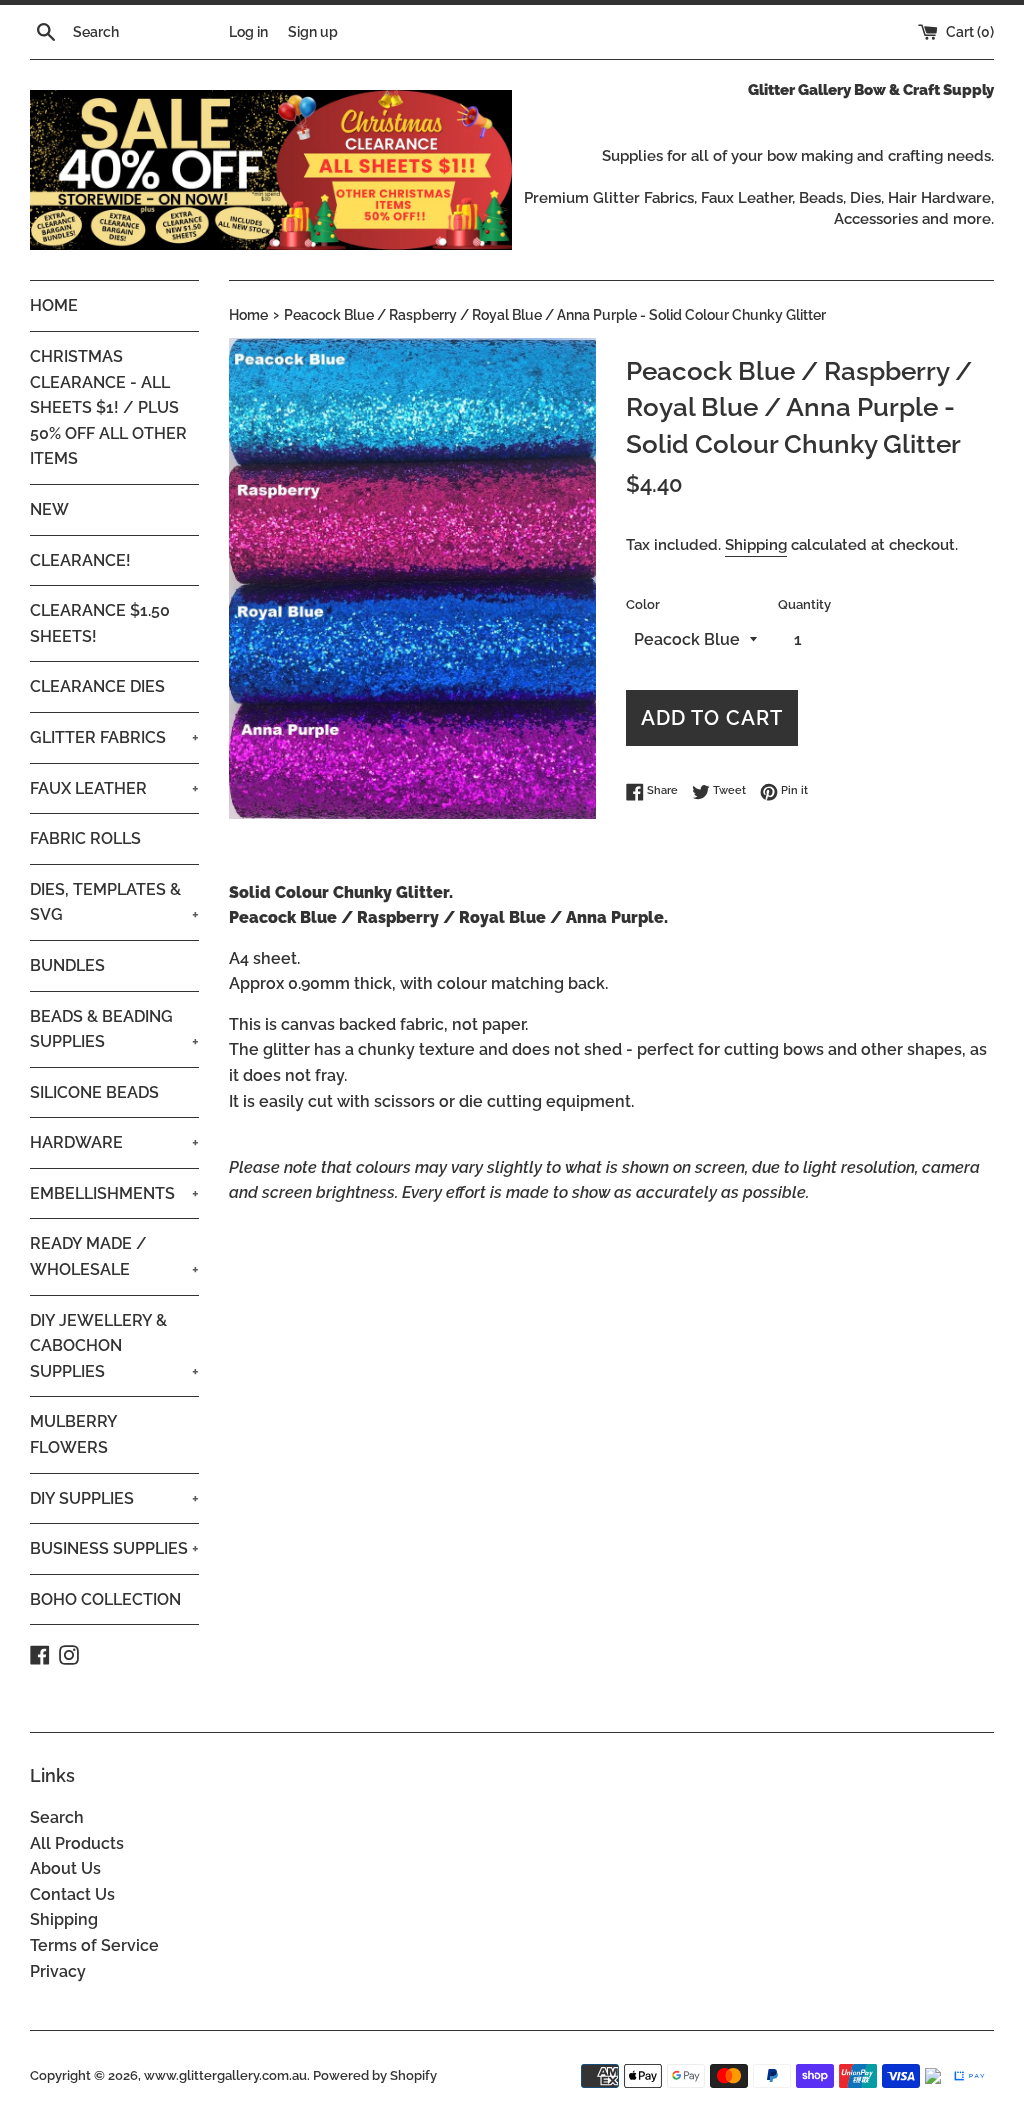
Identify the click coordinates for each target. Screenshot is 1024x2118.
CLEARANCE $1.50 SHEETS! (100, 623)
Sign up (313, 31)
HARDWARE (114, 1142)
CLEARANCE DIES (97, 686)
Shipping (756, 545)
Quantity (804, 604)
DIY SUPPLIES (114, 1498)
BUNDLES (67, 965)
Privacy (58, 1971)
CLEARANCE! (80, 560)
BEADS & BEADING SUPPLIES (114, 1029)
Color (643, 604)
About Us (65, 1868)
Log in (248, 31)
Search (57, 1817)
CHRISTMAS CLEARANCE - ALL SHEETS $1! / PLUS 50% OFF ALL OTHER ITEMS (108, 407)
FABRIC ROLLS (85, 838)
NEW (49, 509)
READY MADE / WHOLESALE (114, 1256)
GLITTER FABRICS (114, 737)
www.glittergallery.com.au (225, 2075)
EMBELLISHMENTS (114, 1193)
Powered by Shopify (375, 2075)
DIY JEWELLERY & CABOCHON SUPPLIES (114, 1346)
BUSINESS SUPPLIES (114, 1548)
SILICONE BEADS (94, 1092)
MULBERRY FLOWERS (73, 1434)
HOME (54, 305)
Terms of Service (94, 1945)
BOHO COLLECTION (105, 1599)
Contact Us (72, 1894)
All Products (77, 1843)
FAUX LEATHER (114, 788)
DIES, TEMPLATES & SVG (114, 902)
